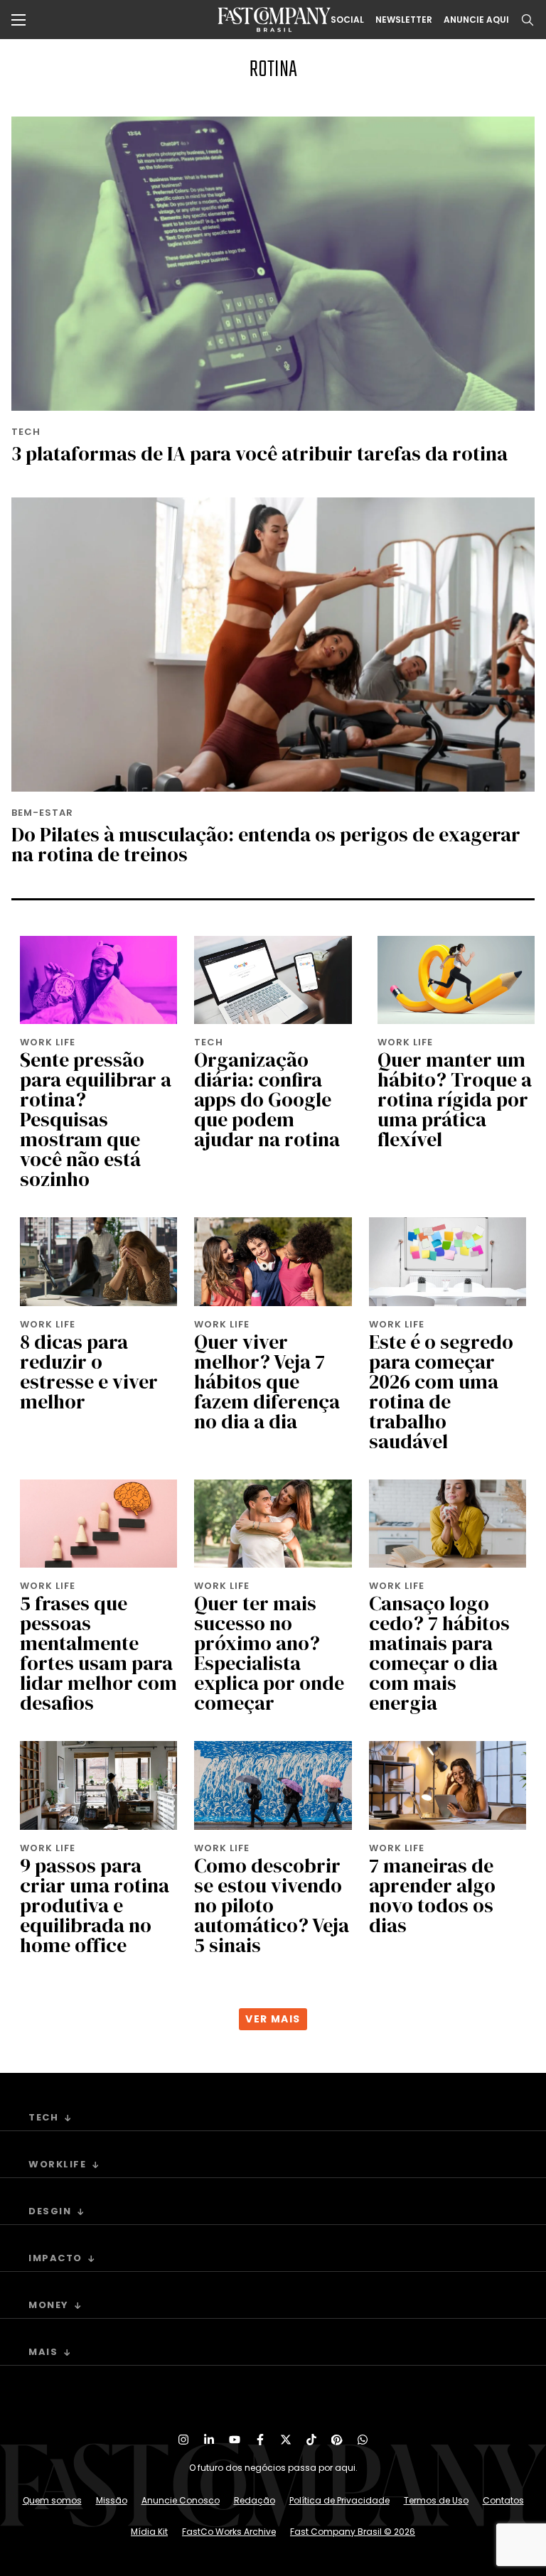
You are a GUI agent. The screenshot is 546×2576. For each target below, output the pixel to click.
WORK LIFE (48, 1042)
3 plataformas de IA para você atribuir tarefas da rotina (259, 453)
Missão (112, 2500)
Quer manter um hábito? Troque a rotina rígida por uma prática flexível (455, 1099)
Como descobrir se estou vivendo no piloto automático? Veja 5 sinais (272, 1905)
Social (347, 20)
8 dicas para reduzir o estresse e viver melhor (89, 1371)
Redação (255, 2500)
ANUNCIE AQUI (476, 20)
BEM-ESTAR (42, 813)
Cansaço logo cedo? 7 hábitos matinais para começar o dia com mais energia (439, 1653)
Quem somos (52, 2500)
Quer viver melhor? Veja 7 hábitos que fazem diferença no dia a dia (267, 1381)
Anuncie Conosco (181, 2500)
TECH (26, 432)
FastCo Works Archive (229, 2532)
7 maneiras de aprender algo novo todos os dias (432, 1895)
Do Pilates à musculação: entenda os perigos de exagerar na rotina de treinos (266, 844)
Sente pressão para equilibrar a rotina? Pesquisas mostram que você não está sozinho (96, 1119)
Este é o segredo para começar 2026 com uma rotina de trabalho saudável (441, 1391)
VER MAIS (273, 2019)
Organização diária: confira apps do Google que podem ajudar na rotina (267, 1099)
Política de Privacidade (339, 2500)
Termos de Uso (436, 2500)
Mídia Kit (149, 2532)
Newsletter (404, 20)
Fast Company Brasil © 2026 (353, 2532)
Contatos (503, 2500)
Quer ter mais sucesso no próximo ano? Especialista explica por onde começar (269, 1653)
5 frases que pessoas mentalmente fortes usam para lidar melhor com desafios (98, 1653)
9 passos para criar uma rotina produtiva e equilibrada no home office (95, 1905)
